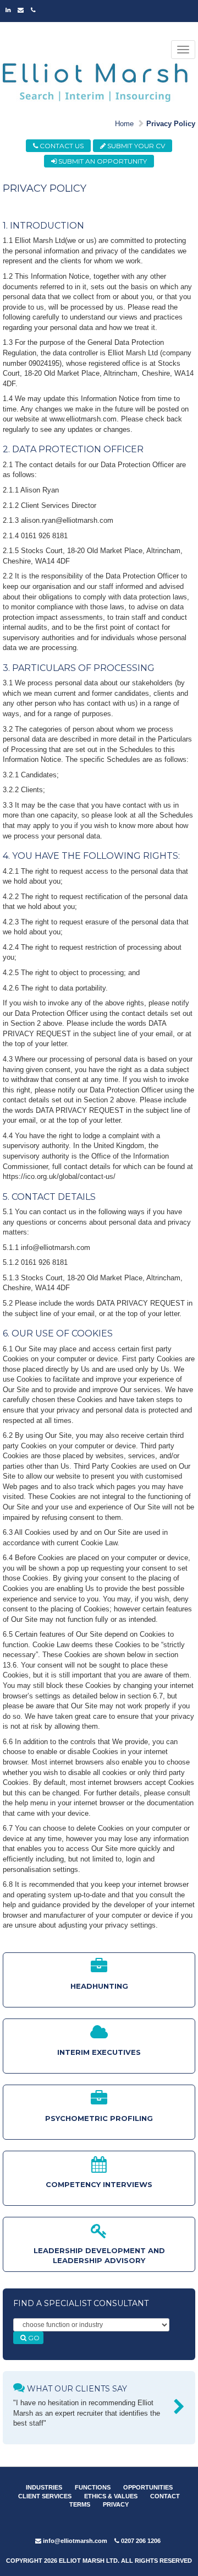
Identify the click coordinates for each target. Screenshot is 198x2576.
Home (124, 124)
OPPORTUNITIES (148, 2487)
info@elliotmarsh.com (74, 2541)
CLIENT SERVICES (45, 2496)
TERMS (80, 2504)
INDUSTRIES (44, 2487)
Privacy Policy (171, 124)
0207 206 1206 (140, 2541)
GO (33, 2338)
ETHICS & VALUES (111, 2496)
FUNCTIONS (93, 2487)
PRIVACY (116, 2504)
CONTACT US (61, 146)
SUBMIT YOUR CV (135, 146)
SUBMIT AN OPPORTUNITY (102, 161)
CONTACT (165, 2496)
